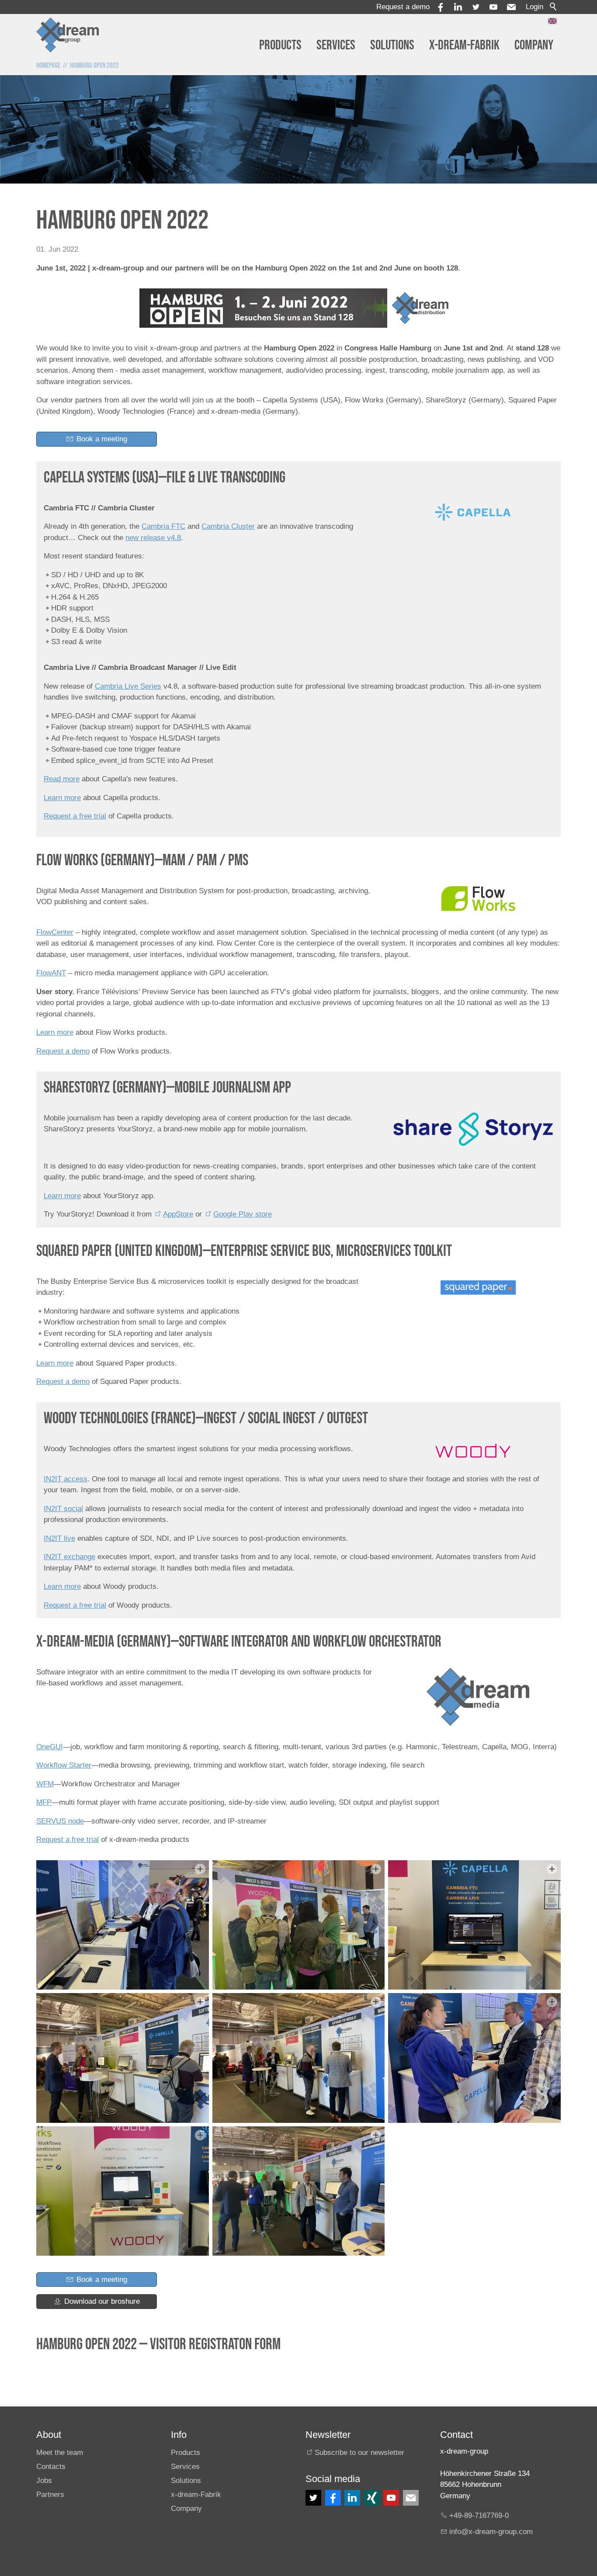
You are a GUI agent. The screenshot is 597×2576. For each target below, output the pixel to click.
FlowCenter (55, 932)
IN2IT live (59, 1538)
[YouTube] (493, 7)
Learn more (62, 798)
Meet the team (60, 2453)
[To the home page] (68, 35)
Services (336, 45)
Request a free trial (75, 816)
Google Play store (243, 1214)
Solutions (392, 45)
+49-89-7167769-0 (479, 2515)
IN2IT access (66, 1479)
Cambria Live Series (128, 686)
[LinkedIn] (352, 2498)
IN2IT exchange (69, 1557)
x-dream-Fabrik (464, 45)
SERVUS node (60, 1821)
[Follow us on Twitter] (313, 2498)
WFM (45, 1784)
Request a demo (403, 7)
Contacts (51, 2467)
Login (535, 7)
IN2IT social (63, 1509)
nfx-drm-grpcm (492, 2532)
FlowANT (51, 973)
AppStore (178, 1214)
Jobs (44, 2481)
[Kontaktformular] (411, 2498)
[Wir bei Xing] (372, 2498)
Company (534, 45)
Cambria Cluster (228, 526)
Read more (62, 779)
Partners (50, 2495)
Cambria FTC (163, 526)
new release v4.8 (153, 538)
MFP (44, 1802)
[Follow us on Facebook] (333, 2498)
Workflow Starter (64, 1765)
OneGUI (50, 1747)
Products (280, 45)
